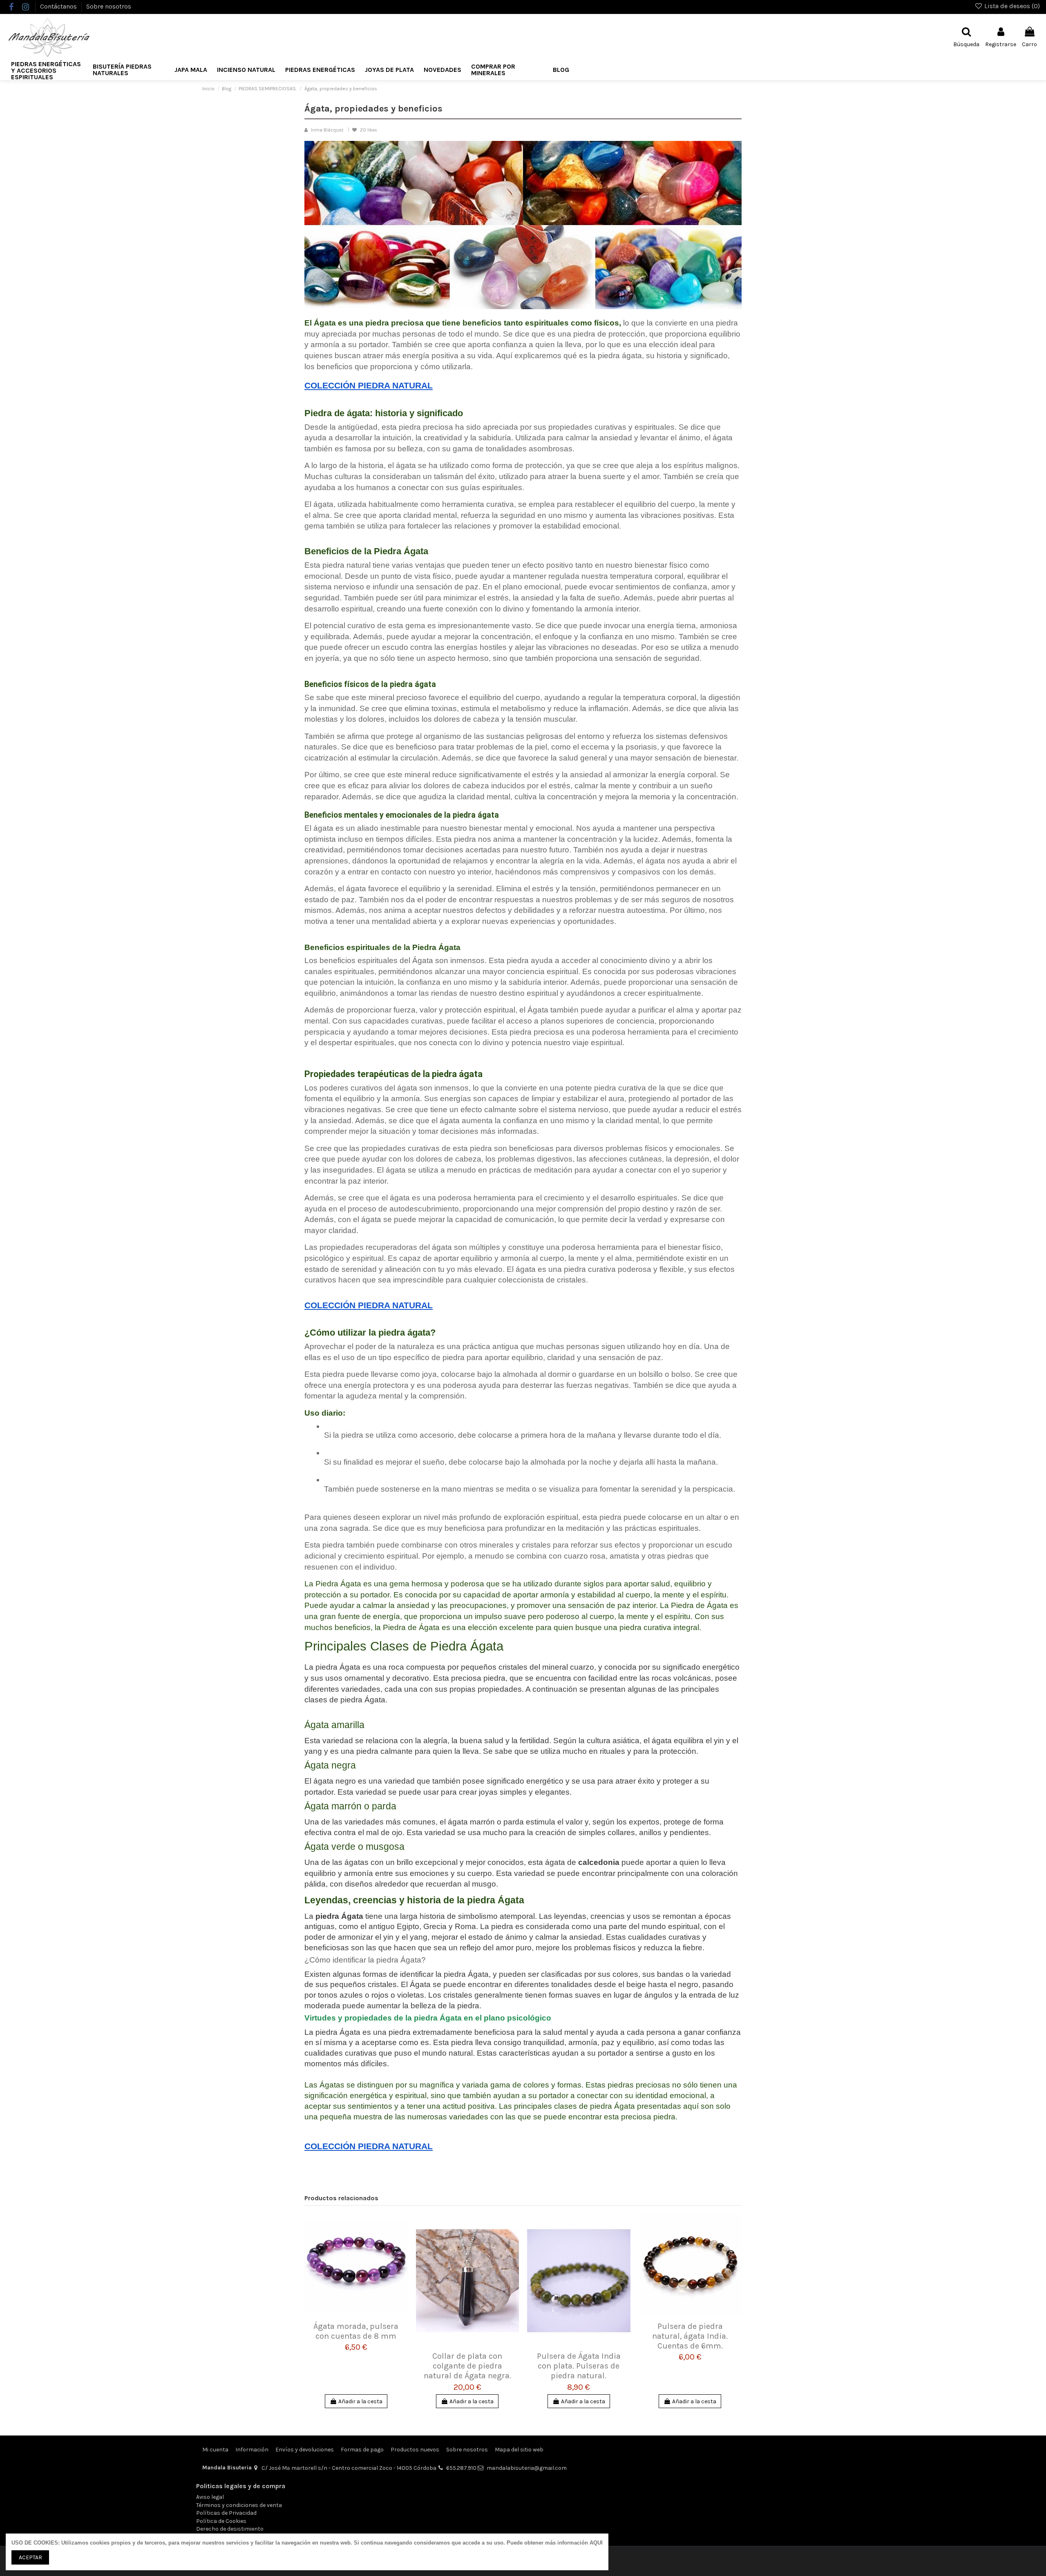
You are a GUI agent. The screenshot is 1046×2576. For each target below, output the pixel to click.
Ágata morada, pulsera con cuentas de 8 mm (356, 2331)
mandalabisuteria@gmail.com (527, 2468)
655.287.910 (461, 2468)
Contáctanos (59, 6)
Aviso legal (210, 2497)
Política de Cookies (221, 2521)
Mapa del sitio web (519, 2450)
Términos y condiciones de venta (239, 2505)
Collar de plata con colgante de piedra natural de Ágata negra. (467, 2366)
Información (252, 2450)
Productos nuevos (415, 2450)
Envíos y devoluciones (305, 2450)
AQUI (596, 2543)
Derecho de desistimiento (230, 2529)
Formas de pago (362, 2450)
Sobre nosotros (109, 6)
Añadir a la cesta (360, 2401)
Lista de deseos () (1011, 6)
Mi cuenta (215, 2450)
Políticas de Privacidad (226, 2513)
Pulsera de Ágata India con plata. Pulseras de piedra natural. (579, 2366)
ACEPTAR (30, 2557)
